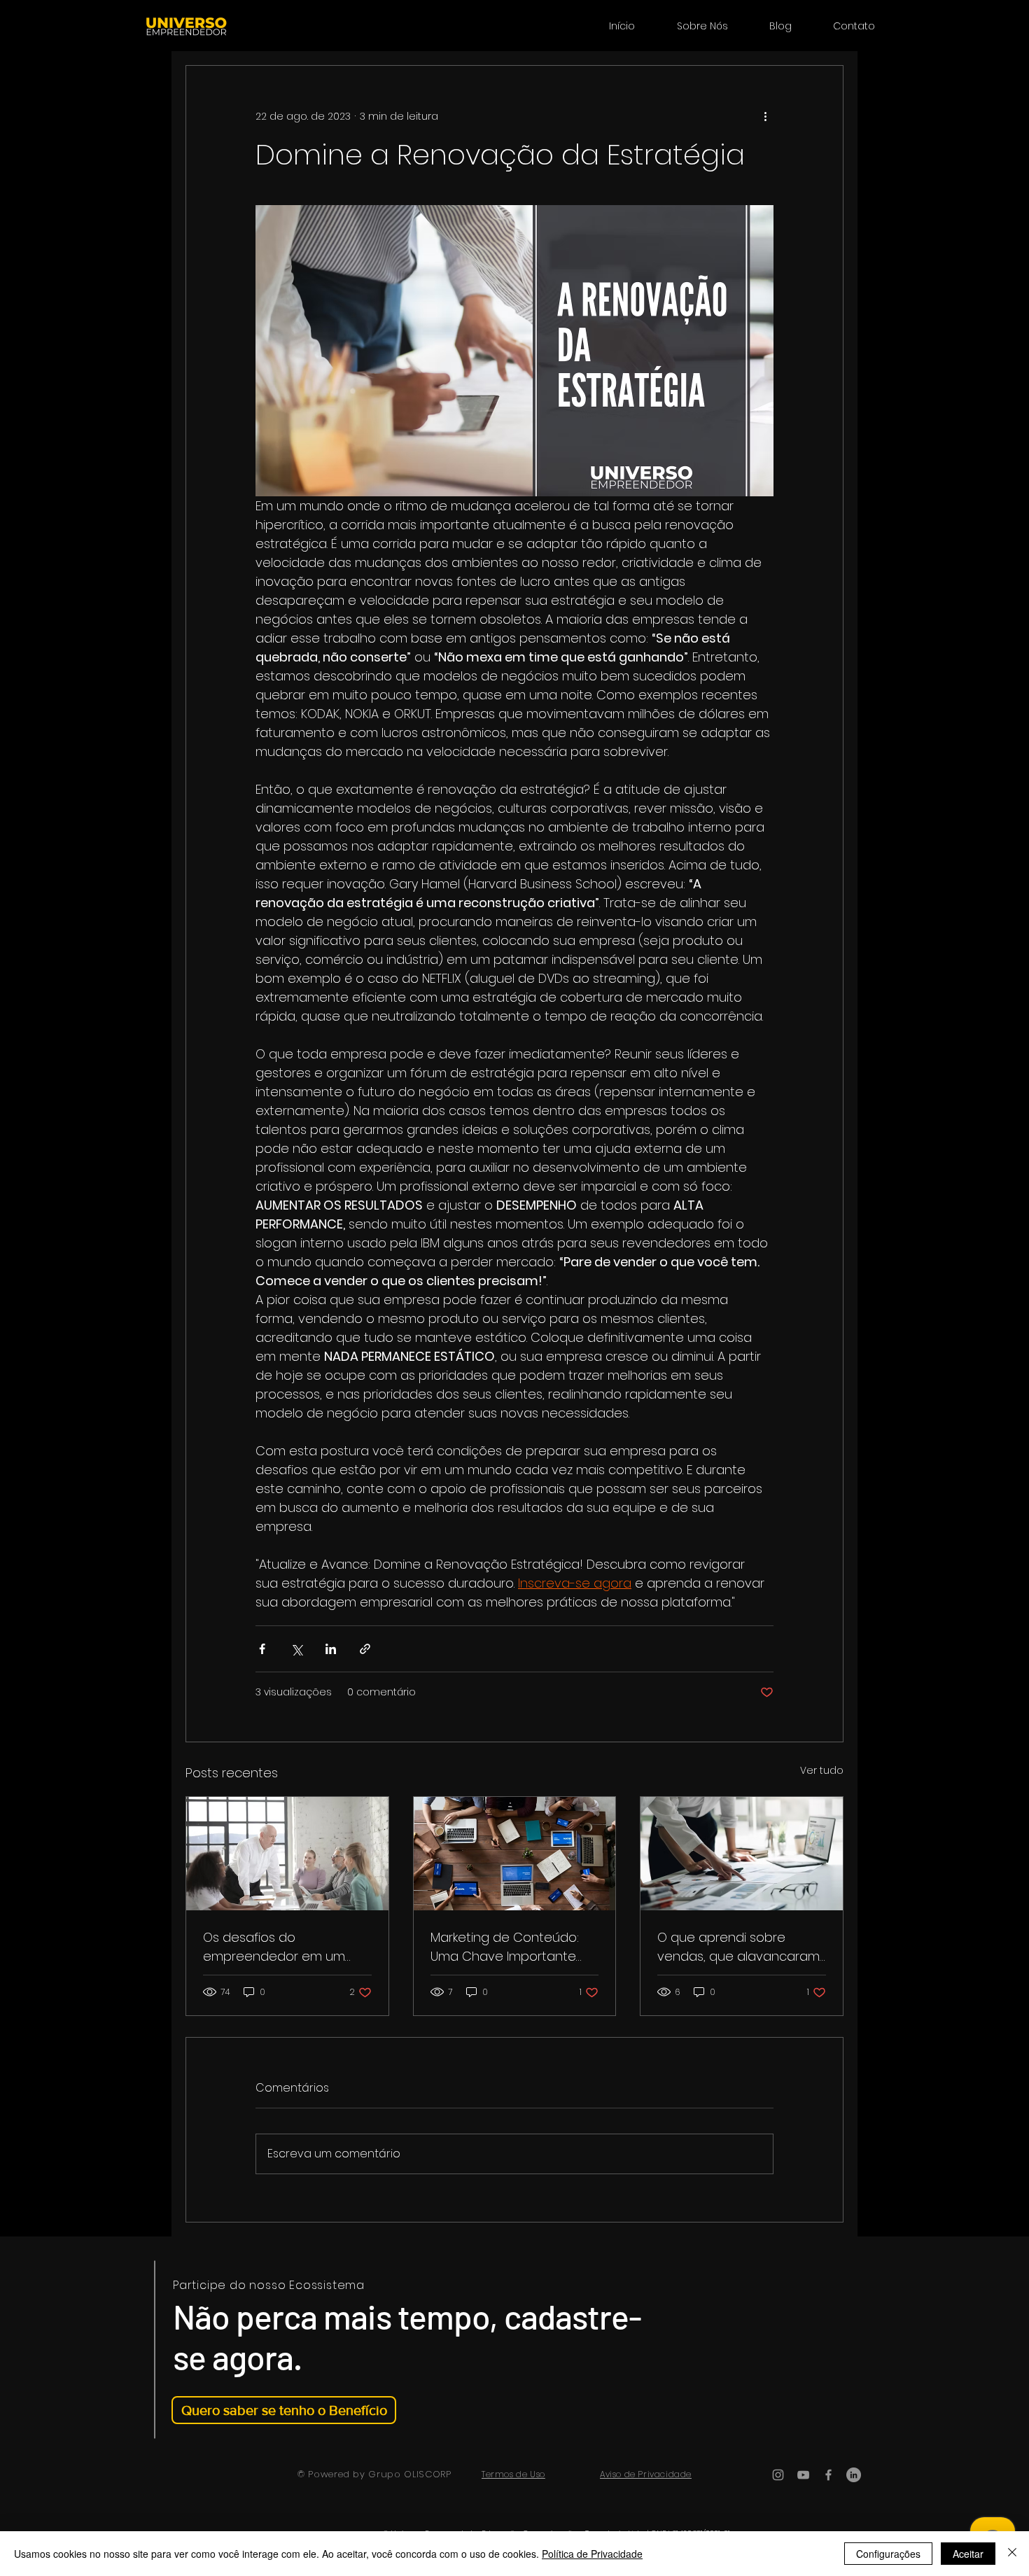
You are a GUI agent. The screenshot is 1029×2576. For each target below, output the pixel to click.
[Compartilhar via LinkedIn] (331, 1649)
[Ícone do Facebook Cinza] (828, 2475)
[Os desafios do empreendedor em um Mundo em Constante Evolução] (287, 1854)
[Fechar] (1012, 2554)
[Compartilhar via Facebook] (262, 1649)
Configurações (888, 2554)
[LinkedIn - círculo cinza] (854, 2475)
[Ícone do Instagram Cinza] (778, 2475)
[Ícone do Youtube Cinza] (803, 2475)
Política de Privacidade (592, 2554)
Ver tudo (822, 1770)
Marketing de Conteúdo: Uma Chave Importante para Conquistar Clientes (507, 1947)
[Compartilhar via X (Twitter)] (296, 1649)
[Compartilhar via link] (365, 1649)
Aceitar (968, 2554)
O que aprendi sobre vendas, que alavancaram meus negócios (738, 1947)
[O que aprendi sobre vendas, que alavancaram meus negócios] (742, 1854)
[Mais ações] (765, 116)
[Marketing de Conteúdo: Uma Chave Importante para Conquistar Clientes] (515, 1854)
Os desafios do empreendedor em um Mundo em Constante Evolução (274, 1947)
